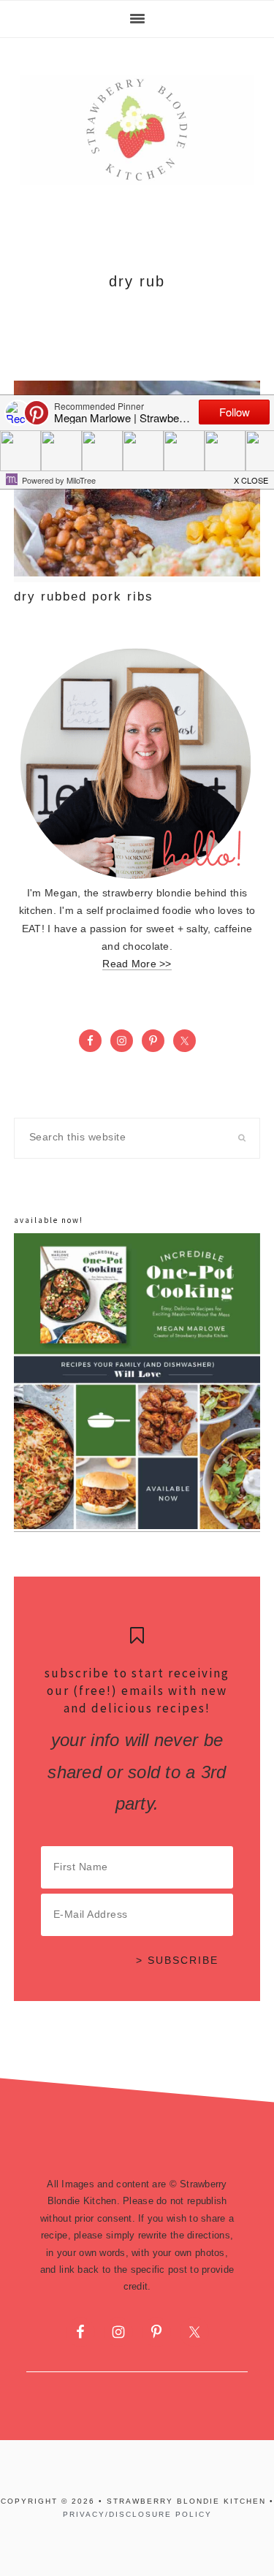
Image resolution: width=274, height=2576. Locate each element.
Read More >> (137, 964)
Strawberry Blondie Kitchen (137, 130)
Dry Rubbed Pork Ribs (84, 597)
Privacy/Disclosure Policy (137, 2514)
